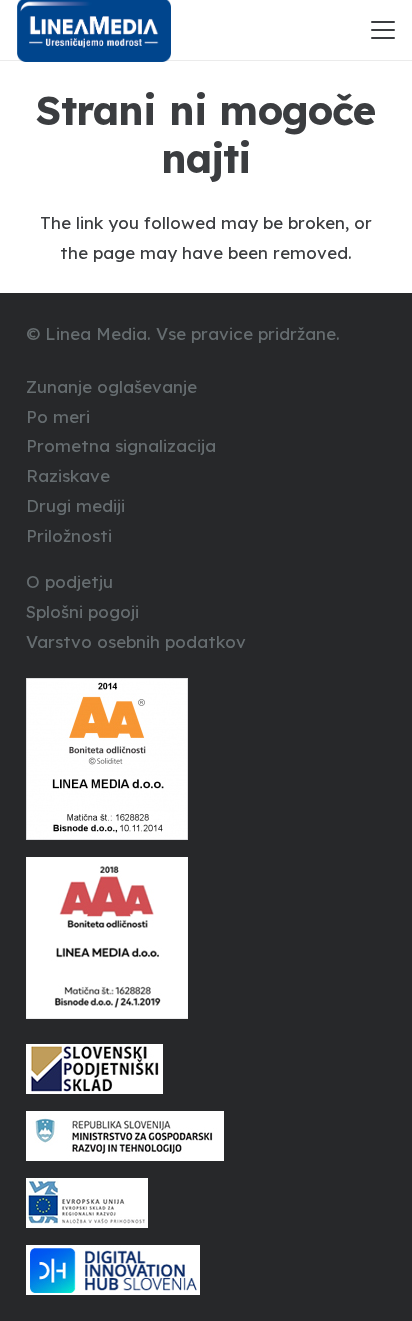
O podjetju (69, 581)
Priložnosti (69, 535)
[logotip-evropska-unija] (206, 1203)
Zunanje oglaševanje (111, 386)
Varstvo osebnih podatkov (136, 641)
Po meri (58, 416)
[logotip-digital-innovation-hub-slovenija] (206, 1270)
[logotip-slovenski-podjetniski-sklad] (206, 1069)
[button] (382, 30)
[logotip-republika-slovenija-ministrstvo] (206, 1136)
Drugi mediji (75, 505)
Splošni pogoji (82, 611)
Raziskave (68, 475)
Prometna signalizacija (121, 445)
